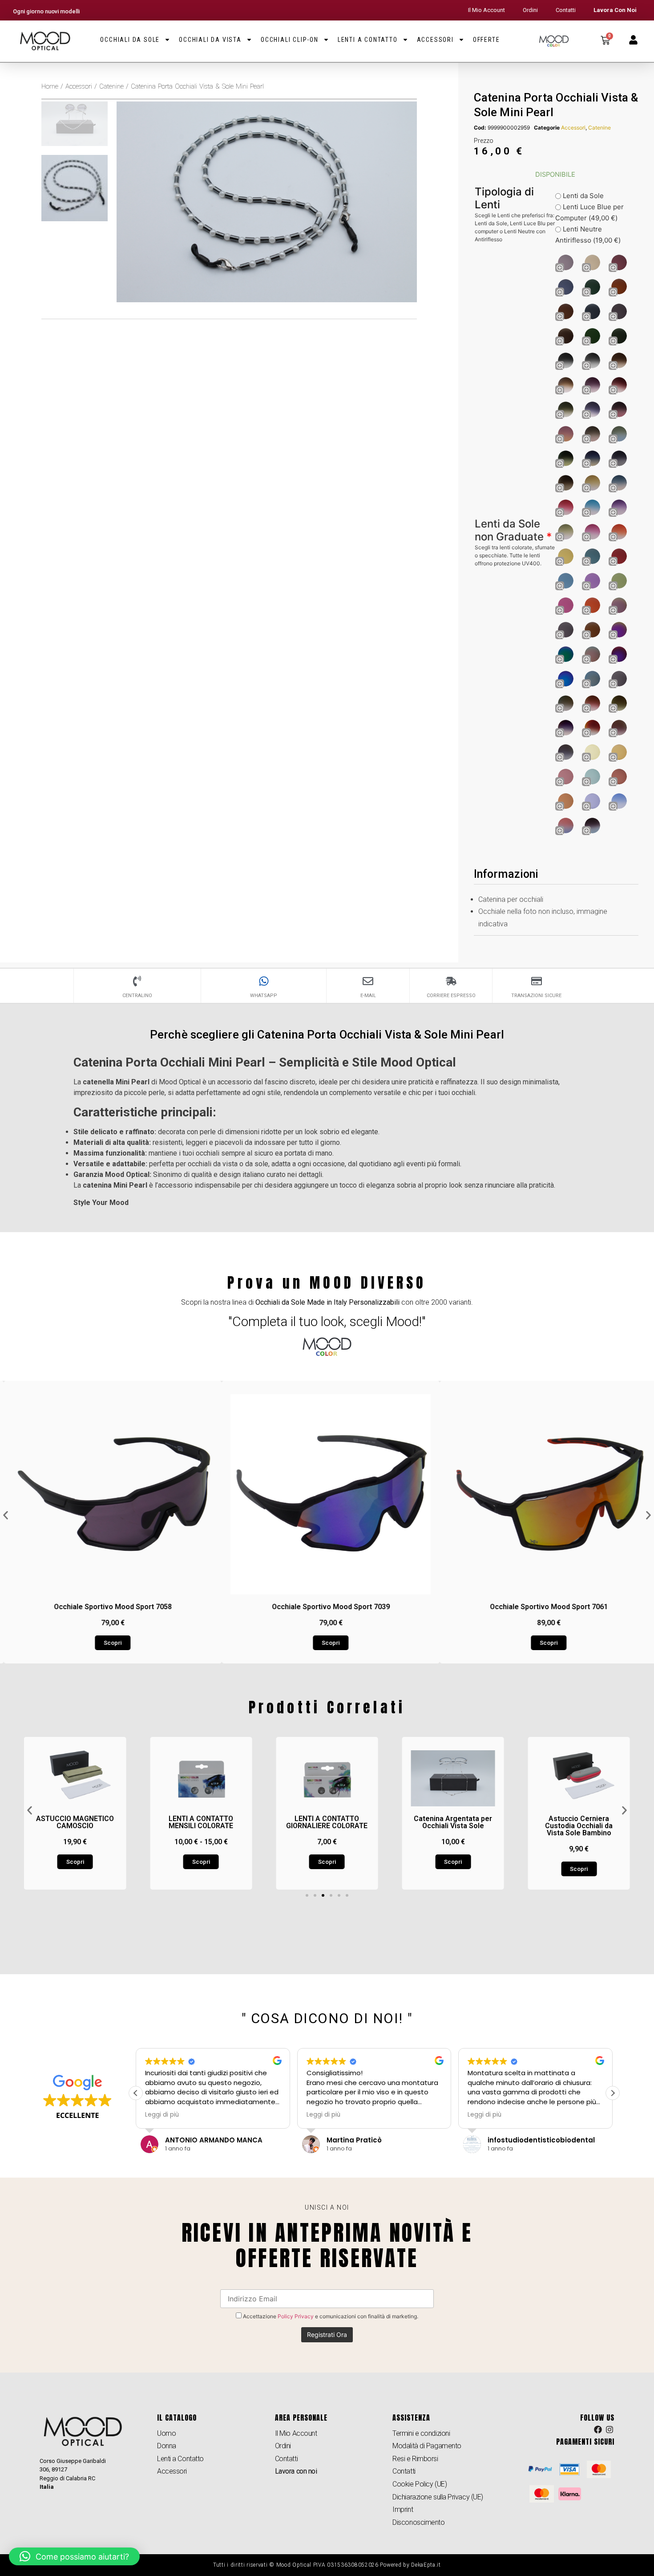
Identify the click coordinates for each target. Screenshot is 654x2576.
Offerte (486, 40)
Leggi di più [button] (162, 2115)
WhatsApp (264, 996)
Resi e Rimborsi (415, 2459)
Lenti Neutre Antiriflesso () (588, 235)
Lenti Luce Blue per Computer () (589, 212)
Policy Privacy (296, 2316)
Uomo (166, 2433)
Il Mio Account (486, 10)
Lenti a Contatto (368, 40)
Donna (167, 2446)
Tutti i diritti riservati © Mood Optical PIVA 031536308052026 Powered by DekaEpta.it (327, 2565)
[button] (6, 1515)
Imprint (403, 2509)
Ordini (530, 10)
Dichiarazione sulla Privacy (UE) (438, 2497)
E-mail (368, 996)
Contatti (566, 10)
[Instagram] (610, 2430)
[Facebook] (598, 2430)
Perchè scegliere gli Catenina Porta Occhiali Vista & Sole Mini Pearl (327, 1034)
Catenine (111, 86)
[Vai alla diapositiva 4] (331, 1895)
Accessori (435, 40)
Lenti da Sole (582, 196)
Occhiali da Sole (130, 40)
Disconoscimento (418, 2522)
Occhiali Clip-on (290, 40)
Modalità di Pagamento (427, 2446)
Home (50, 86)
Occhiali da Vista (210, 40)
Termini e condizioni (421, 2433)
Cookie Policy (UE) (420, 2484)
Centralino (137, 996)
